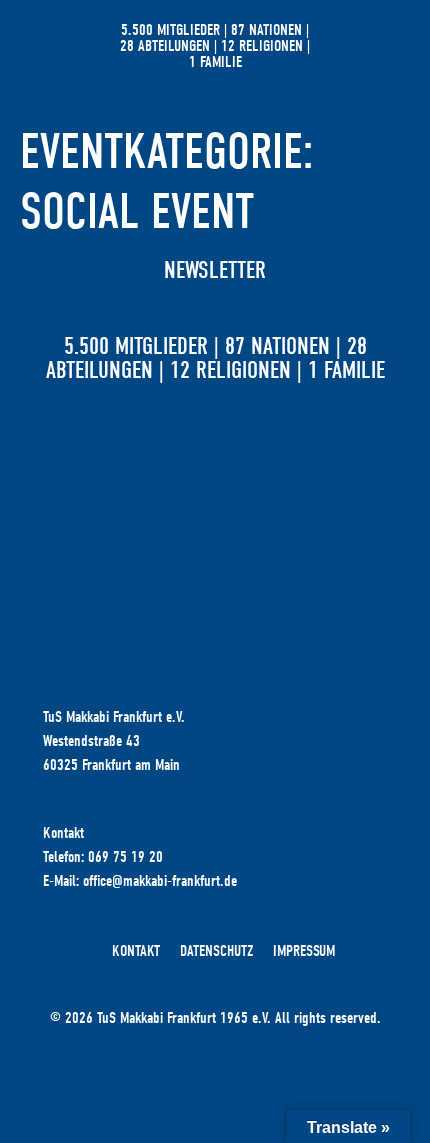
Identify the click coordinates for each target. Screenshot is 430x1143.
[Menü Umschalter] (374, 46)
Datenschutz (216, 951)
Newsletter (215, 270)
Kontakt (136, 951)
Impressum (304, 951)
